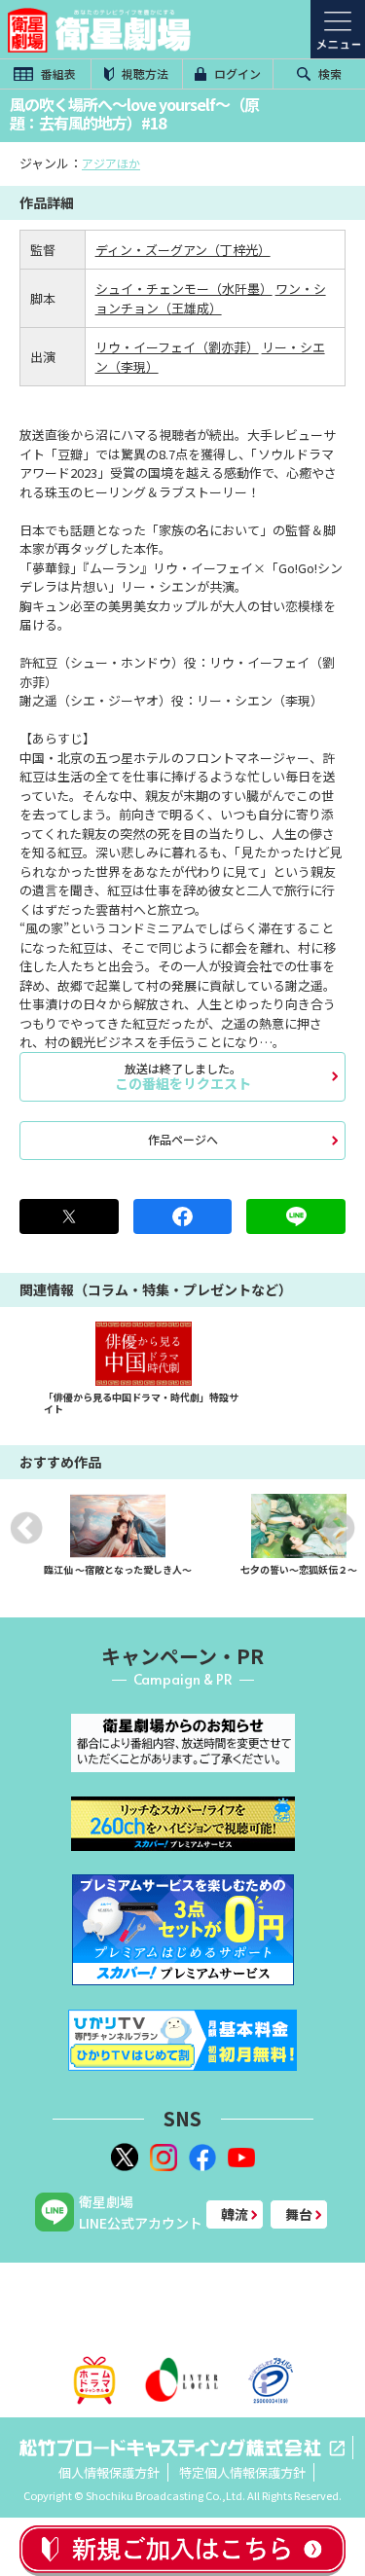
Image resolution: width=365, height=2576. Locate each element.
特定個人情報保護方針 (242, 2472)
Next (339, 1528)
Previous (26, 1528)
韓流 (235, 2214)
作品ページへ (183, 1139)
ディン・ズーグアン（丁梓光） (183, 250)
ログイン (236, 73)
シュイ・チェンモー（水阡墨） (184, 289)
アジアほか (111, 163)
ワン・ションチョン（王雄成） (211, 298)
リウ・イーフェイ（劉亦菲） (177, 347)
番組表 (57, 73)
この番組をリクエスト (183, 1076)
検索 (328, 73)
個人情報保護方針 (109, 2472)
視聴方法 (144, 73)
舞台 (299, 2214)
